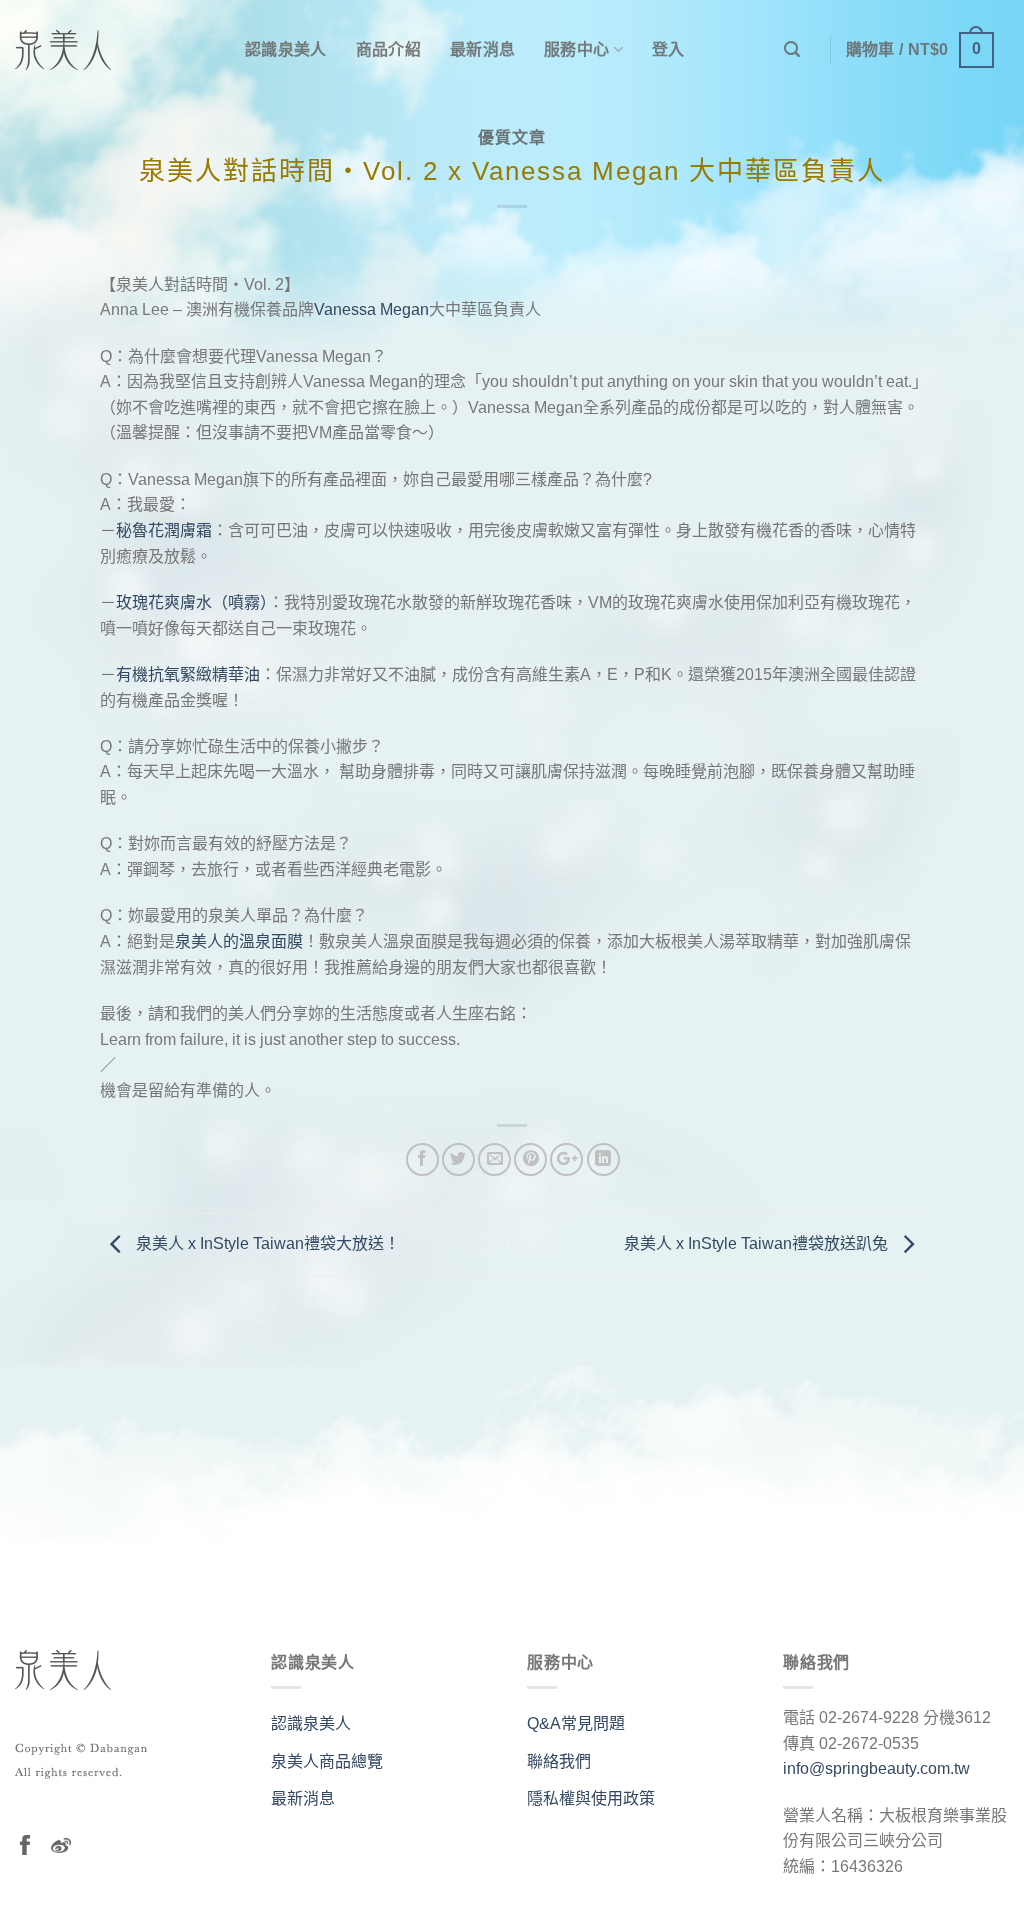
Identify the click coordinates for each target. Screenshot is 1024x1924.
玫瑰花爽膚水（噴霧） (192, 602)
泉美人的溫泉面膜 (239, 941)
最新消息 (482, 49)
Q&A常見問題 (576, 1723)
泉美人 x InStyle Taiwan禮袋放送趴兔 (758, 1243)
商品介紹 (388, 49)
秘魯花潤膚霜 (164, 530)
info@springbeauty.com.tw (876, 1768)
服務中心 (576, 49)
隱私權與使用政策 (591, 1798)
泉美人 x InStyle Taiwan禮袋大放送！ (266, 1243)
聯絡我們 (559, 1761)
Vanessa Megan (371, 309)
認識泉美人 (286, 49)
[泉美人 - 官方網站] (115, 50)
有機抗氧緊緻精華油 (188, 674)
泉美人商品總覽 (327, 1761)
